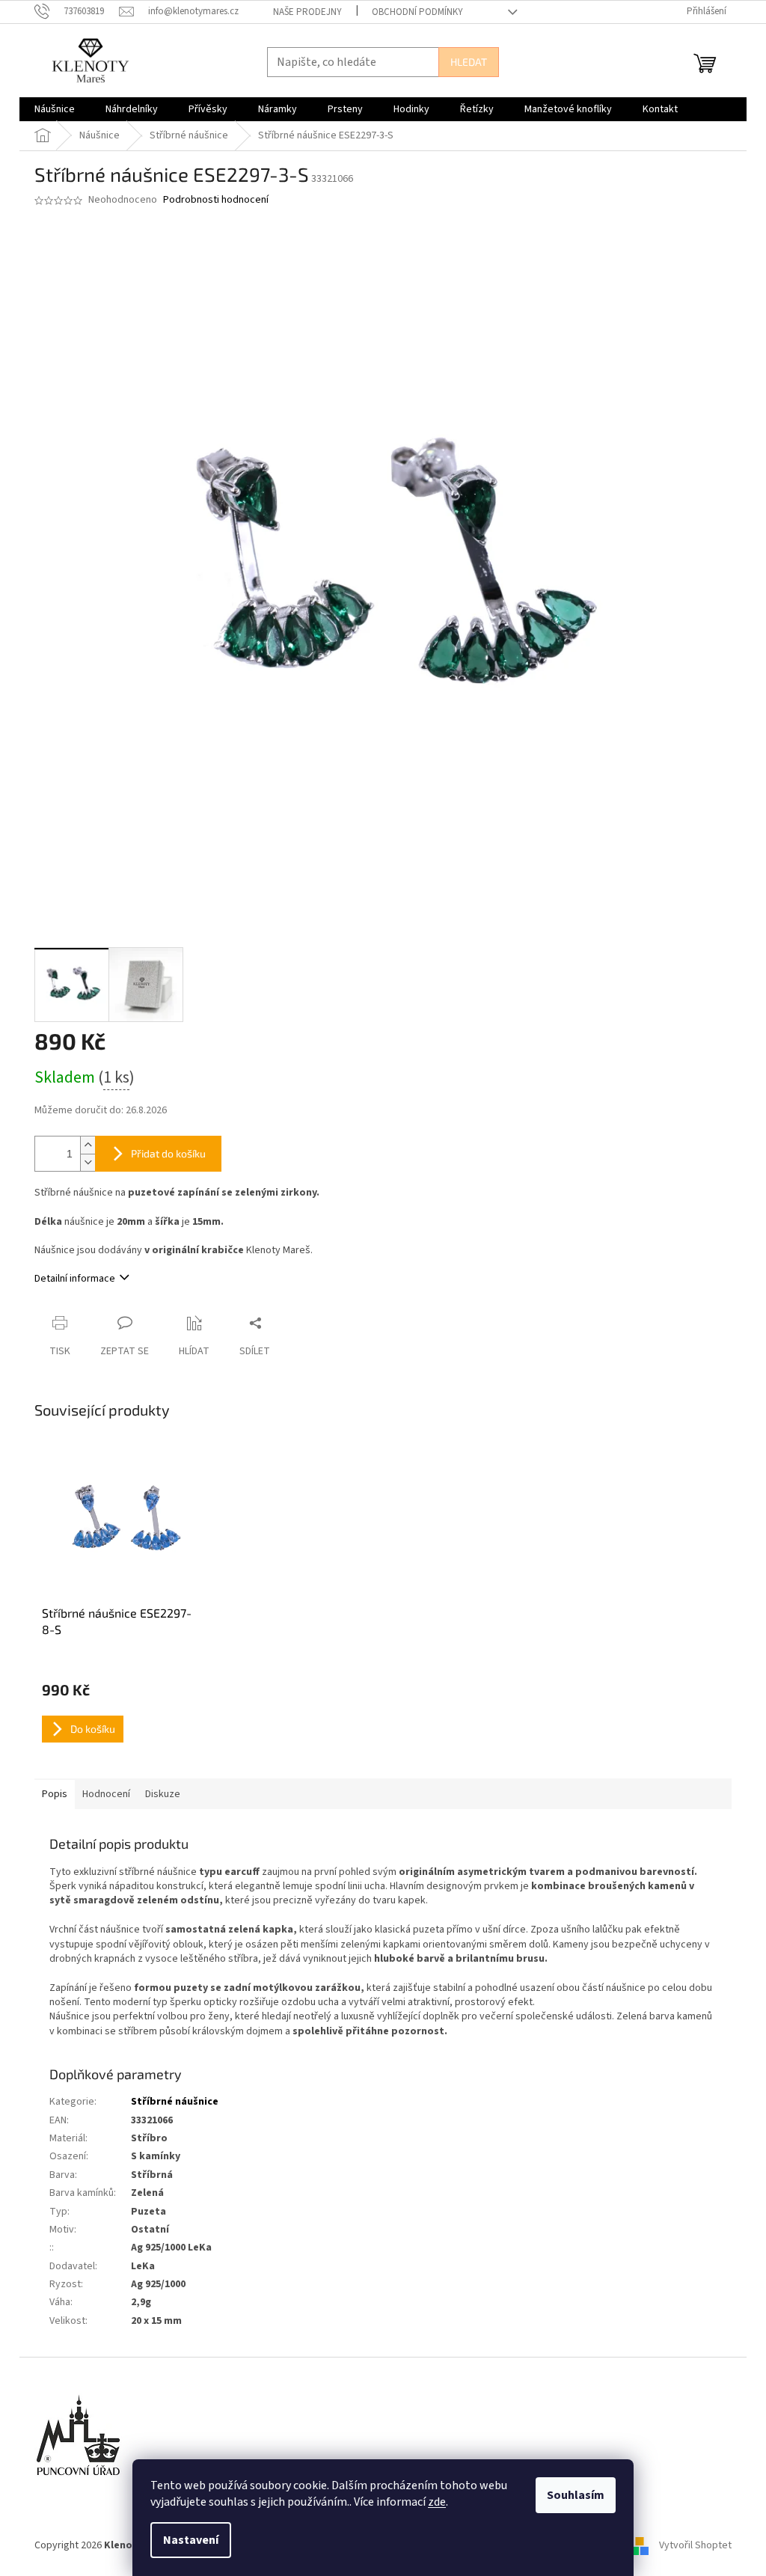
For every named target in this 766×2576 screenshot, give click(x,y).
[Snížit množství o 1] (88, 1162)
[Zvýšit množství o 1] (88, 1145)
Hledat (469, 62)
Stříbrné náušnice (175, 2102)
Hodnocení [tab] (106, 1794)
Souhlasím (576, 2495)
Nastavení (191, 2540)
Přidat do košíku (168, 1153)
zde (437, 2502)
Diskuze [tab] (163, 1794)
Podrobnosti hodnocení (216, 200)
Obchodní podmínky (417, 12)
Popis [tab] (55, 1794)
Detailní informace (75, 1279)
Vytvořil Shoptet (695, 2545)
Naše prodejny (307, 12)
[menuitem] (55, 109)
